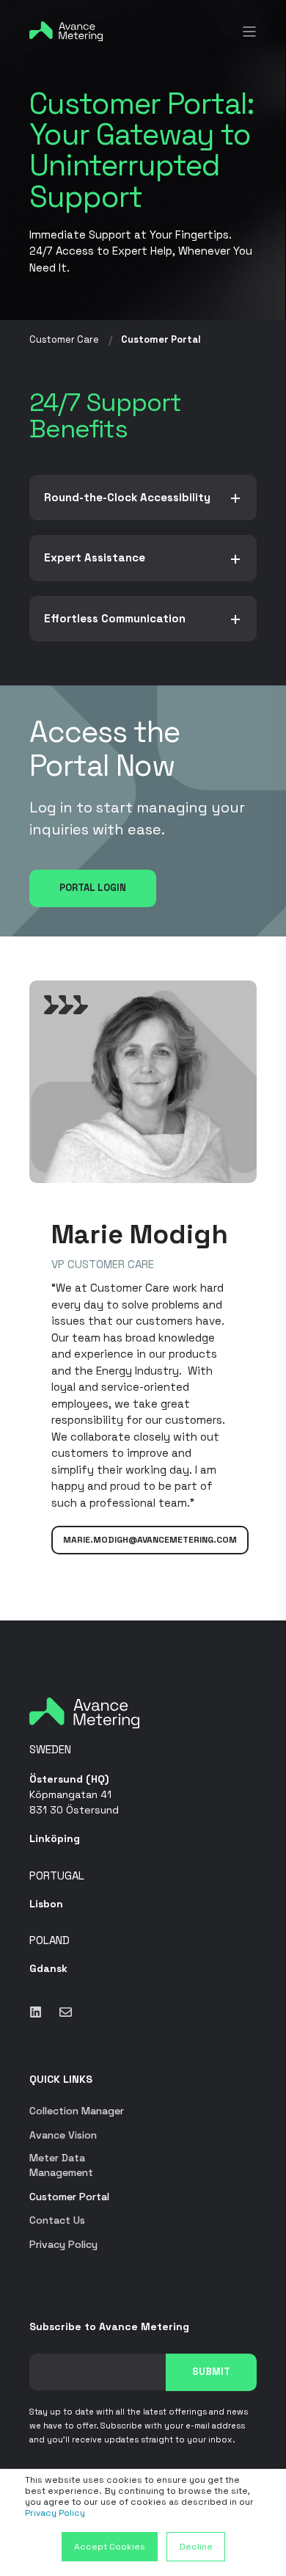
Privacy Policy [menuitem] (63, 2244)
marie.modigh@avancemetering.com (150, 1540)
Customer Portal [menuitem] (69, 2197)
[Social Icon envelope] (61, 2012)
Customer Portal (161, 339)
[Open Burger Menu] (249, 32)
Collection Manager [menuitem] (77, 2111)
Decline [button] (196, 2547)
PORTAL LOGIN (93, 888)
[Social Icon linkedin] (40, 2012)
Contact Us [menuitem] (57, 2220)
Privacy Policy (55, 2513)
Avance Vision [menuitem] (63, 2135)
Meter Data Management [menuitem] (61, 2165)
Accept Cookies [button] (110, 2547)
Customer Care (64, 339)
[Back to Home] (66, 30)
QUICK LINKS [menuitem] (61, 2080)
